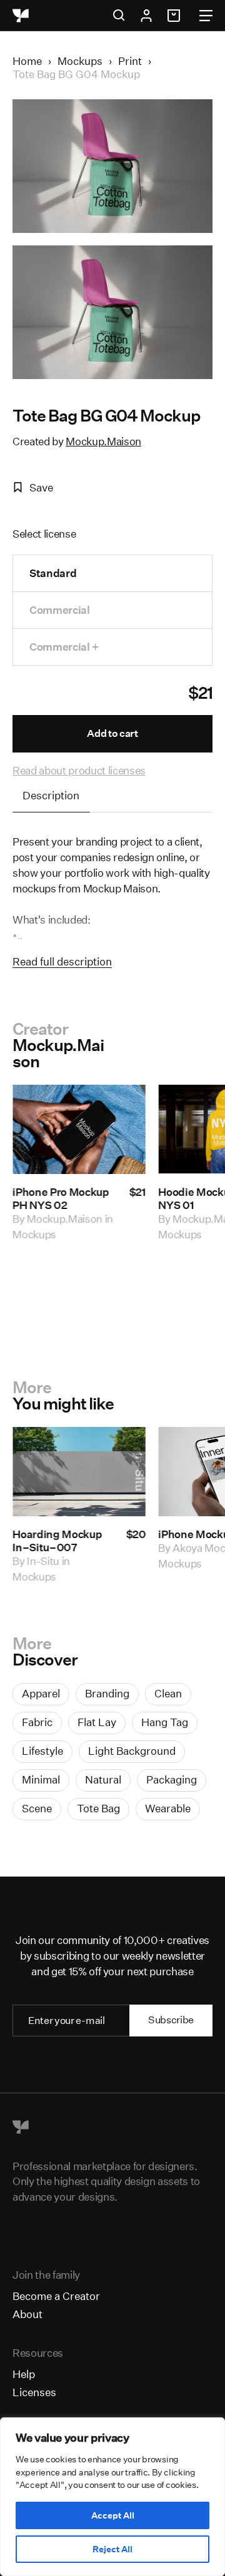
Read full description (62, 961)
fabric (37, 1722)
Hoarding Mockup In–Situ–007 (57, 1541)
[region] (112, 2497)
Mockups (80, 61)
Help (24, 2374)
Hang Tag (165, 1722)
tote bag (98, 1808)
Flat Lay (97, 1722)
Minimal (41, 1779)
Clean (168, 1693)
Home (27, 61)
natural (103, 1779)
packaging (172, 1779)
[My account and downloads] (146, 16)
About (27, 2314)
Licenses (34, 2392)
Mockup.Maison (103, 441)
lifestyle (42, 1751)
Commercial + (64, 647)
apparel (41, 1693)
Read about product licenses (79, 770)
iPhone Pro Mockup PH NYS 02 (61, 1198)
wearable (168, 1808)
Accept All (113, 2515)
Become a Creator (56, 2296)
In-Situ (43, 1561)
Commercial (60, 610)
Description (51, 795)
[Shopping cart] (176, 16)
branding (107, 1693)
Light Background (132, 1751)
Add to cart (112, 733)
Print (130, 61)
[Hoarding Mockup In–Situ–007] (79, 1472)
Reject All (112, 2549)
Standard (53, 573)
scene (37, 1808)
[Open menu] (206, 16)
